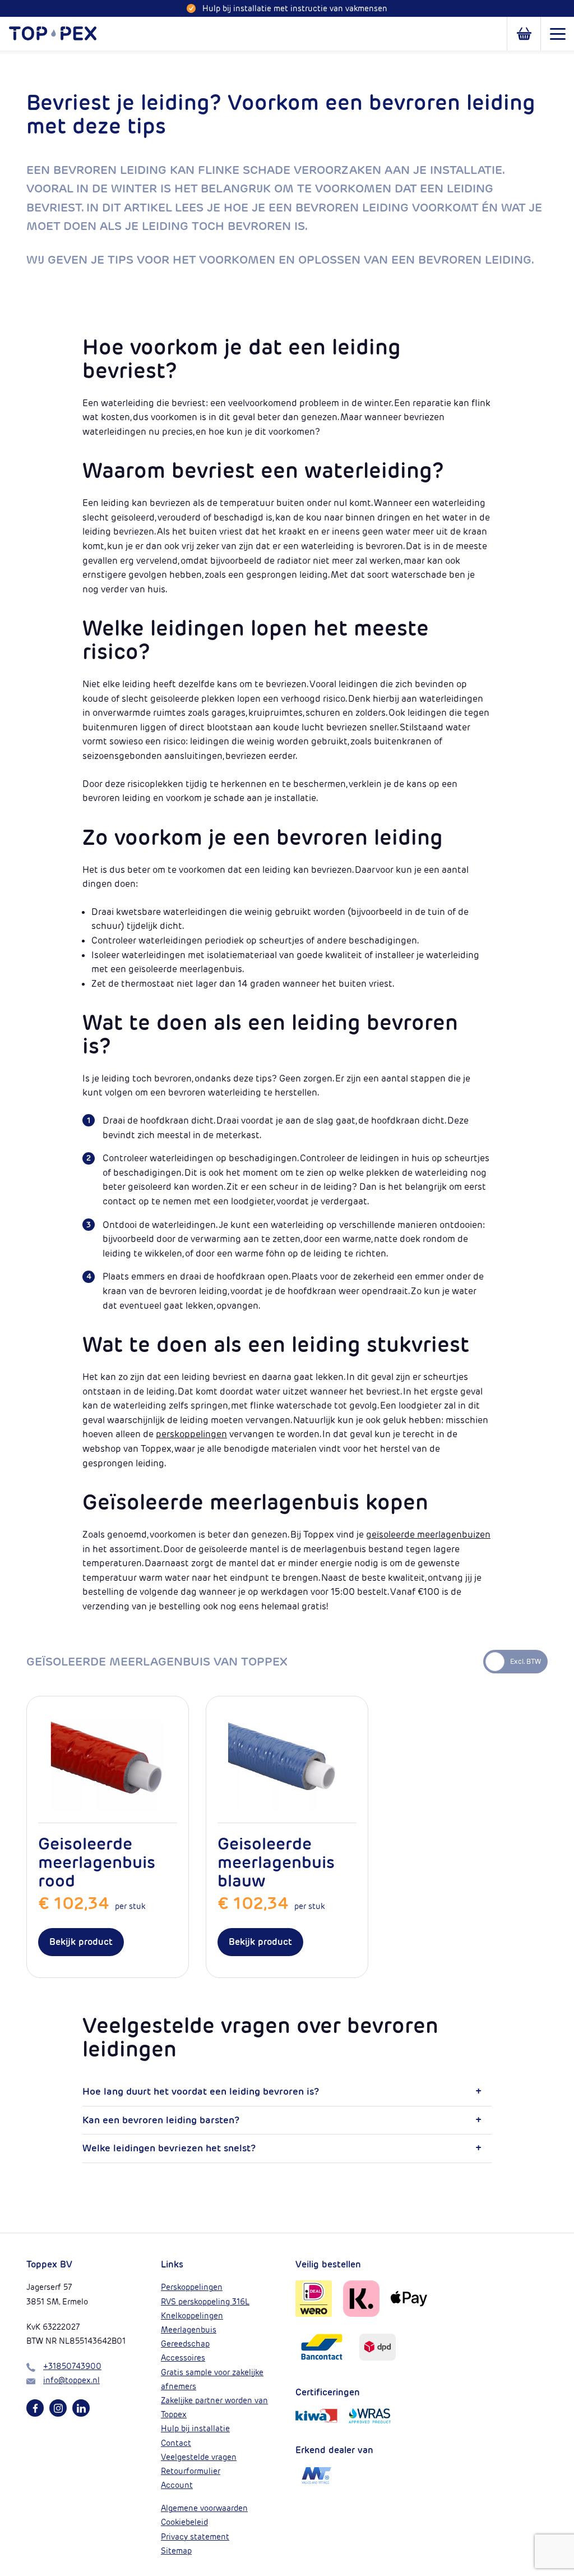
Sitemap (176, 2551)
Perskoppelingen (192, 2287)
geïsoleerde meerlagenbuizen (428, 1535)
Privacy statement (195, 2537)
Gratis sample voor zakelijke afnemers (212, 2379)
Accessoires (183, 2358)
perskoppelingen (191, 1434)
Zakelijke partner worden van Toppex (214, 2407)
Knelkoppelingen (192, 2316)
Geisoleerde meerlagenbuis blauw (276, 1862)
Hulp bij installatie (195, 2428)
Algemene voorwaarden (204, 2508)
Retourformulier (191, 2471)
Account (177, 2485)
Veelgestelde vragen (199, 2457)
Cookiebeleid (184, 2522)
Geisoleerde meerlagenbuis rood (97, 1862)
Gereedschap (185, 2344)
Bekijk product (81, 1942)
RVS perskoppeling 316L (205, 2302)
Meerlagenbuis (189, 2330)
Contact (176, 2443)
